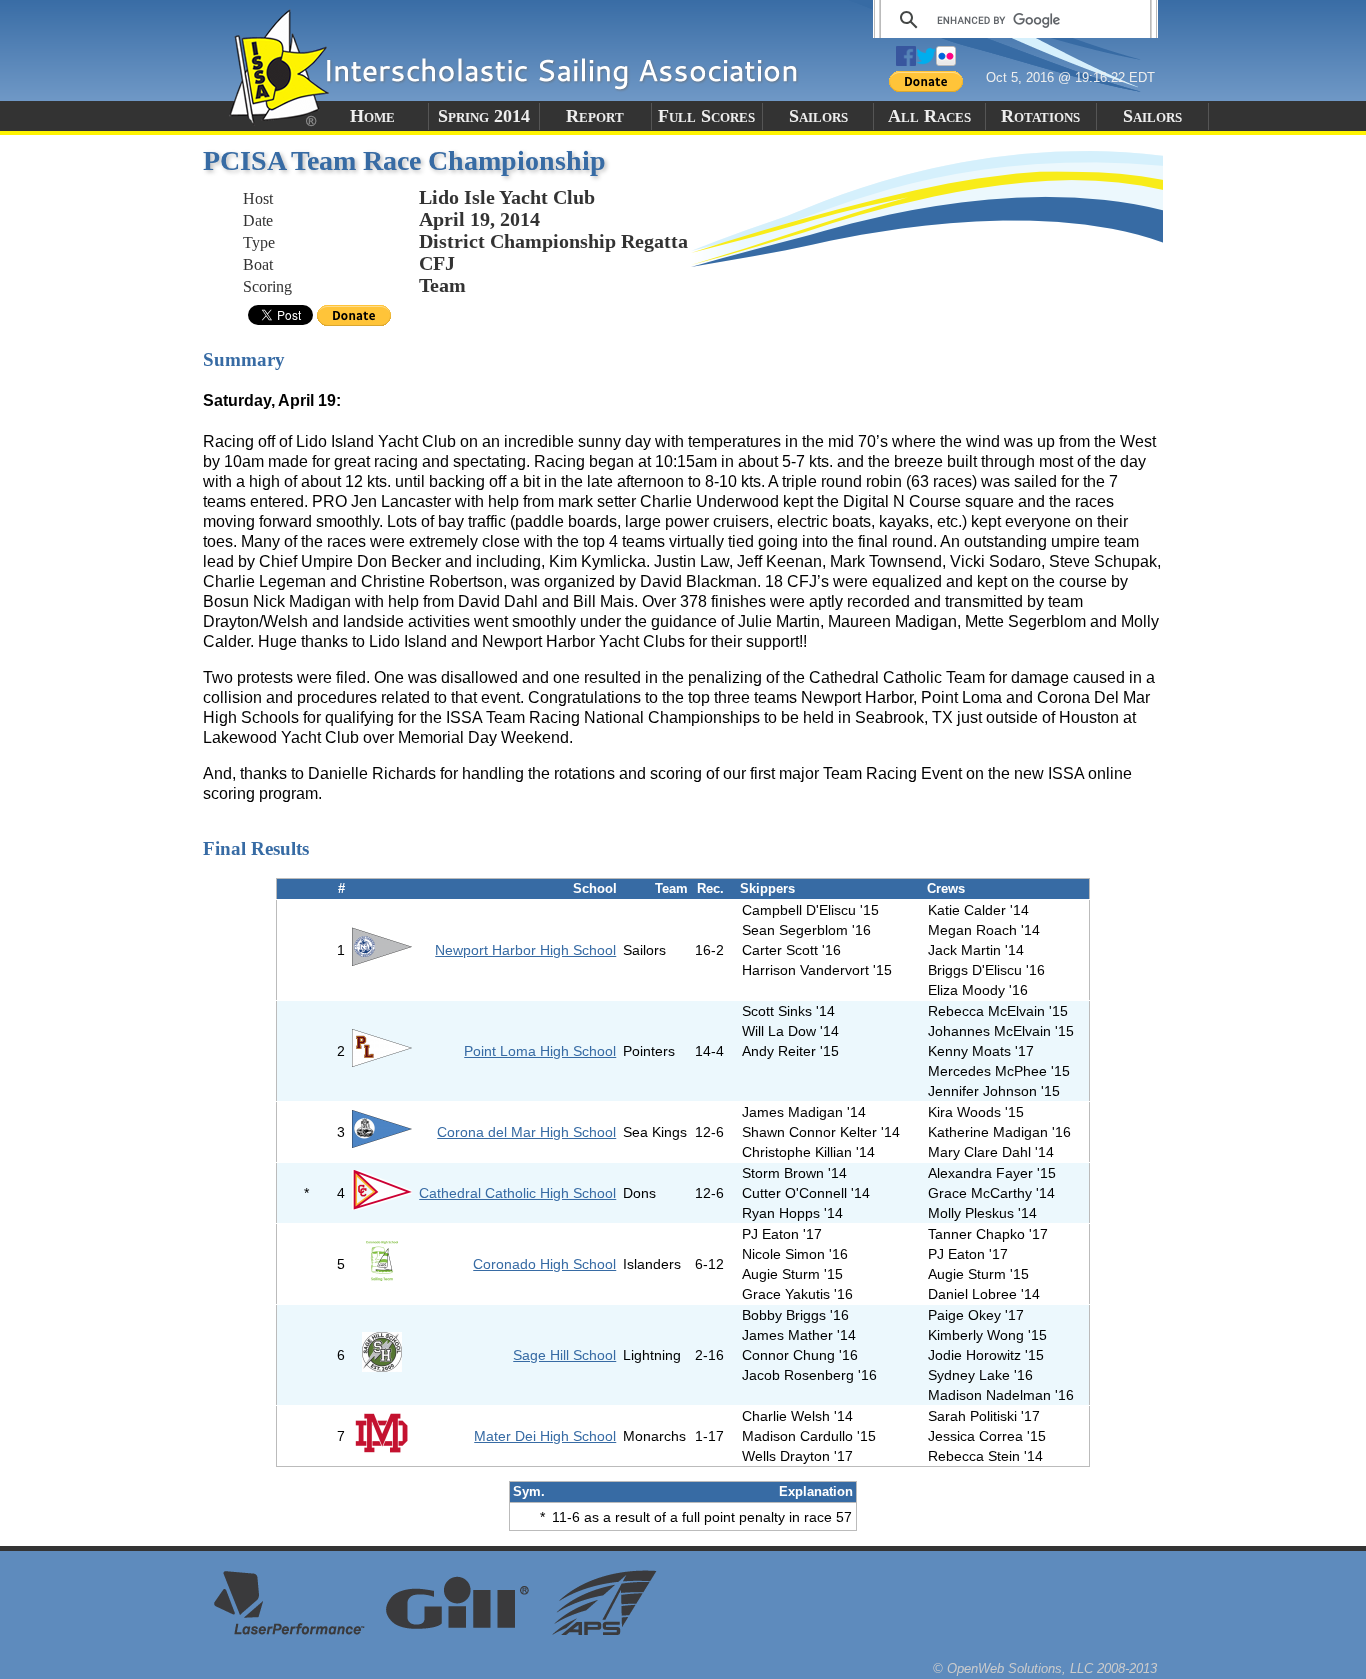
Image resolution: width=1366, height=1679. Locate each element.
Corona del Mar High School (526, 1132)
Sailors (818, 116)
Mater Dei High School (545, 1436)
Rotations (1040, 116)
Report (595, 116)
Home (372, 116)
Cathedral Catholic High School (517, 1193)
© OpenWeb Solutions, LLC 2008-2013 (1045, 1668)
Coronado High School (544, 1264)
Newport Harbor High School (525, 950)
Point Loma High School (540, 1051)
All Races (929, 116)
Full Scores (706, 116)
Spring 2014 (484, 116)
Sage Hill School (564, 1355)
